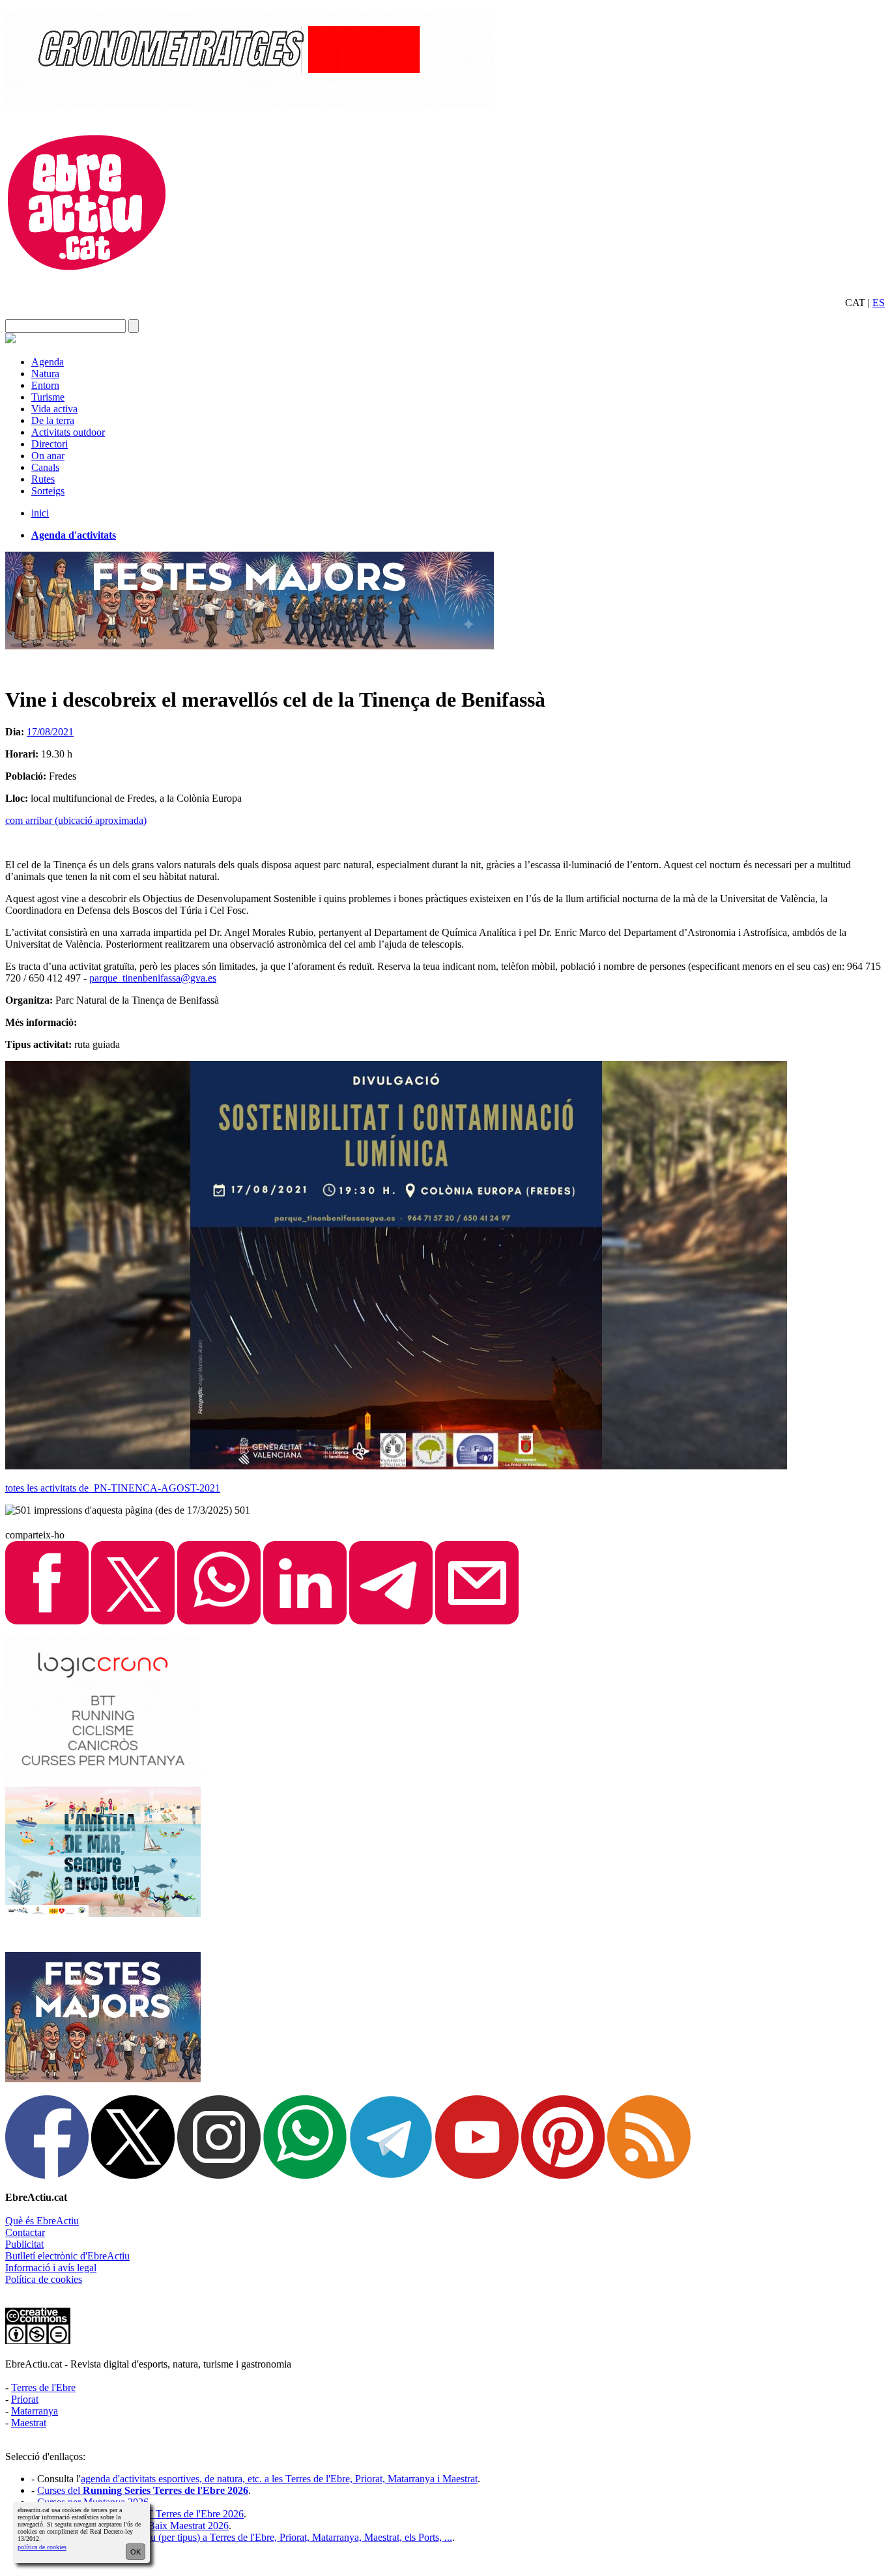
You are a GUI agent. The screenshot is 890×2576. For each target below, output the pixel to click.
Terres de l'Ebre (43, 2387)
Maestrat (29, 2423)
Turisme (48, 397)
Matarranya (35, 2411)
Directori (50, 444)
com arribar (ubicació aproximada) (76, 820)
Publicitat (24, 2244)
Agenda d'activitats (74, 535)
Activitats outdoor (68, 432)
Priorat (25, 2399)
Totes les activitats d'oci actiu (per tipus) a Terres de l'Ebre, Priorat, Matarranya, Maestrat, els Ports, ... (245, 2537)
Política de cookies (44, 2279)
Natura (45, 374)
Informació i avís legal (51, 2268)
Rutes (43, 479)
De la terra (53, 420)
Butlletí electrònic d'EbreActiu (67, 2256)
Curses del (143, 2490)
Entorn (45, 385)
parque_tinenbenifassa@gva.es (153, 978)
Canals (45, 467)
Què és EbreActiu (42, 2221)
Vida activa (54, 409)
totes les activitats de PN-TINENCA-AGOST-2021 (113, 1488)
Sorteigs (48, 491)
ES (879, 303)
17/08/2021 (50, 732)
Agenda (48, 362)
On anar (48, 456)
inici (40, 513)
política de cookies (42, 2547)
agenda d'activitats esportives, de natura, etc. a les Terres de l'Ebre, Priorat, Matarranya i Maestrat (279, 2479)
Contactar (25, 2232)
